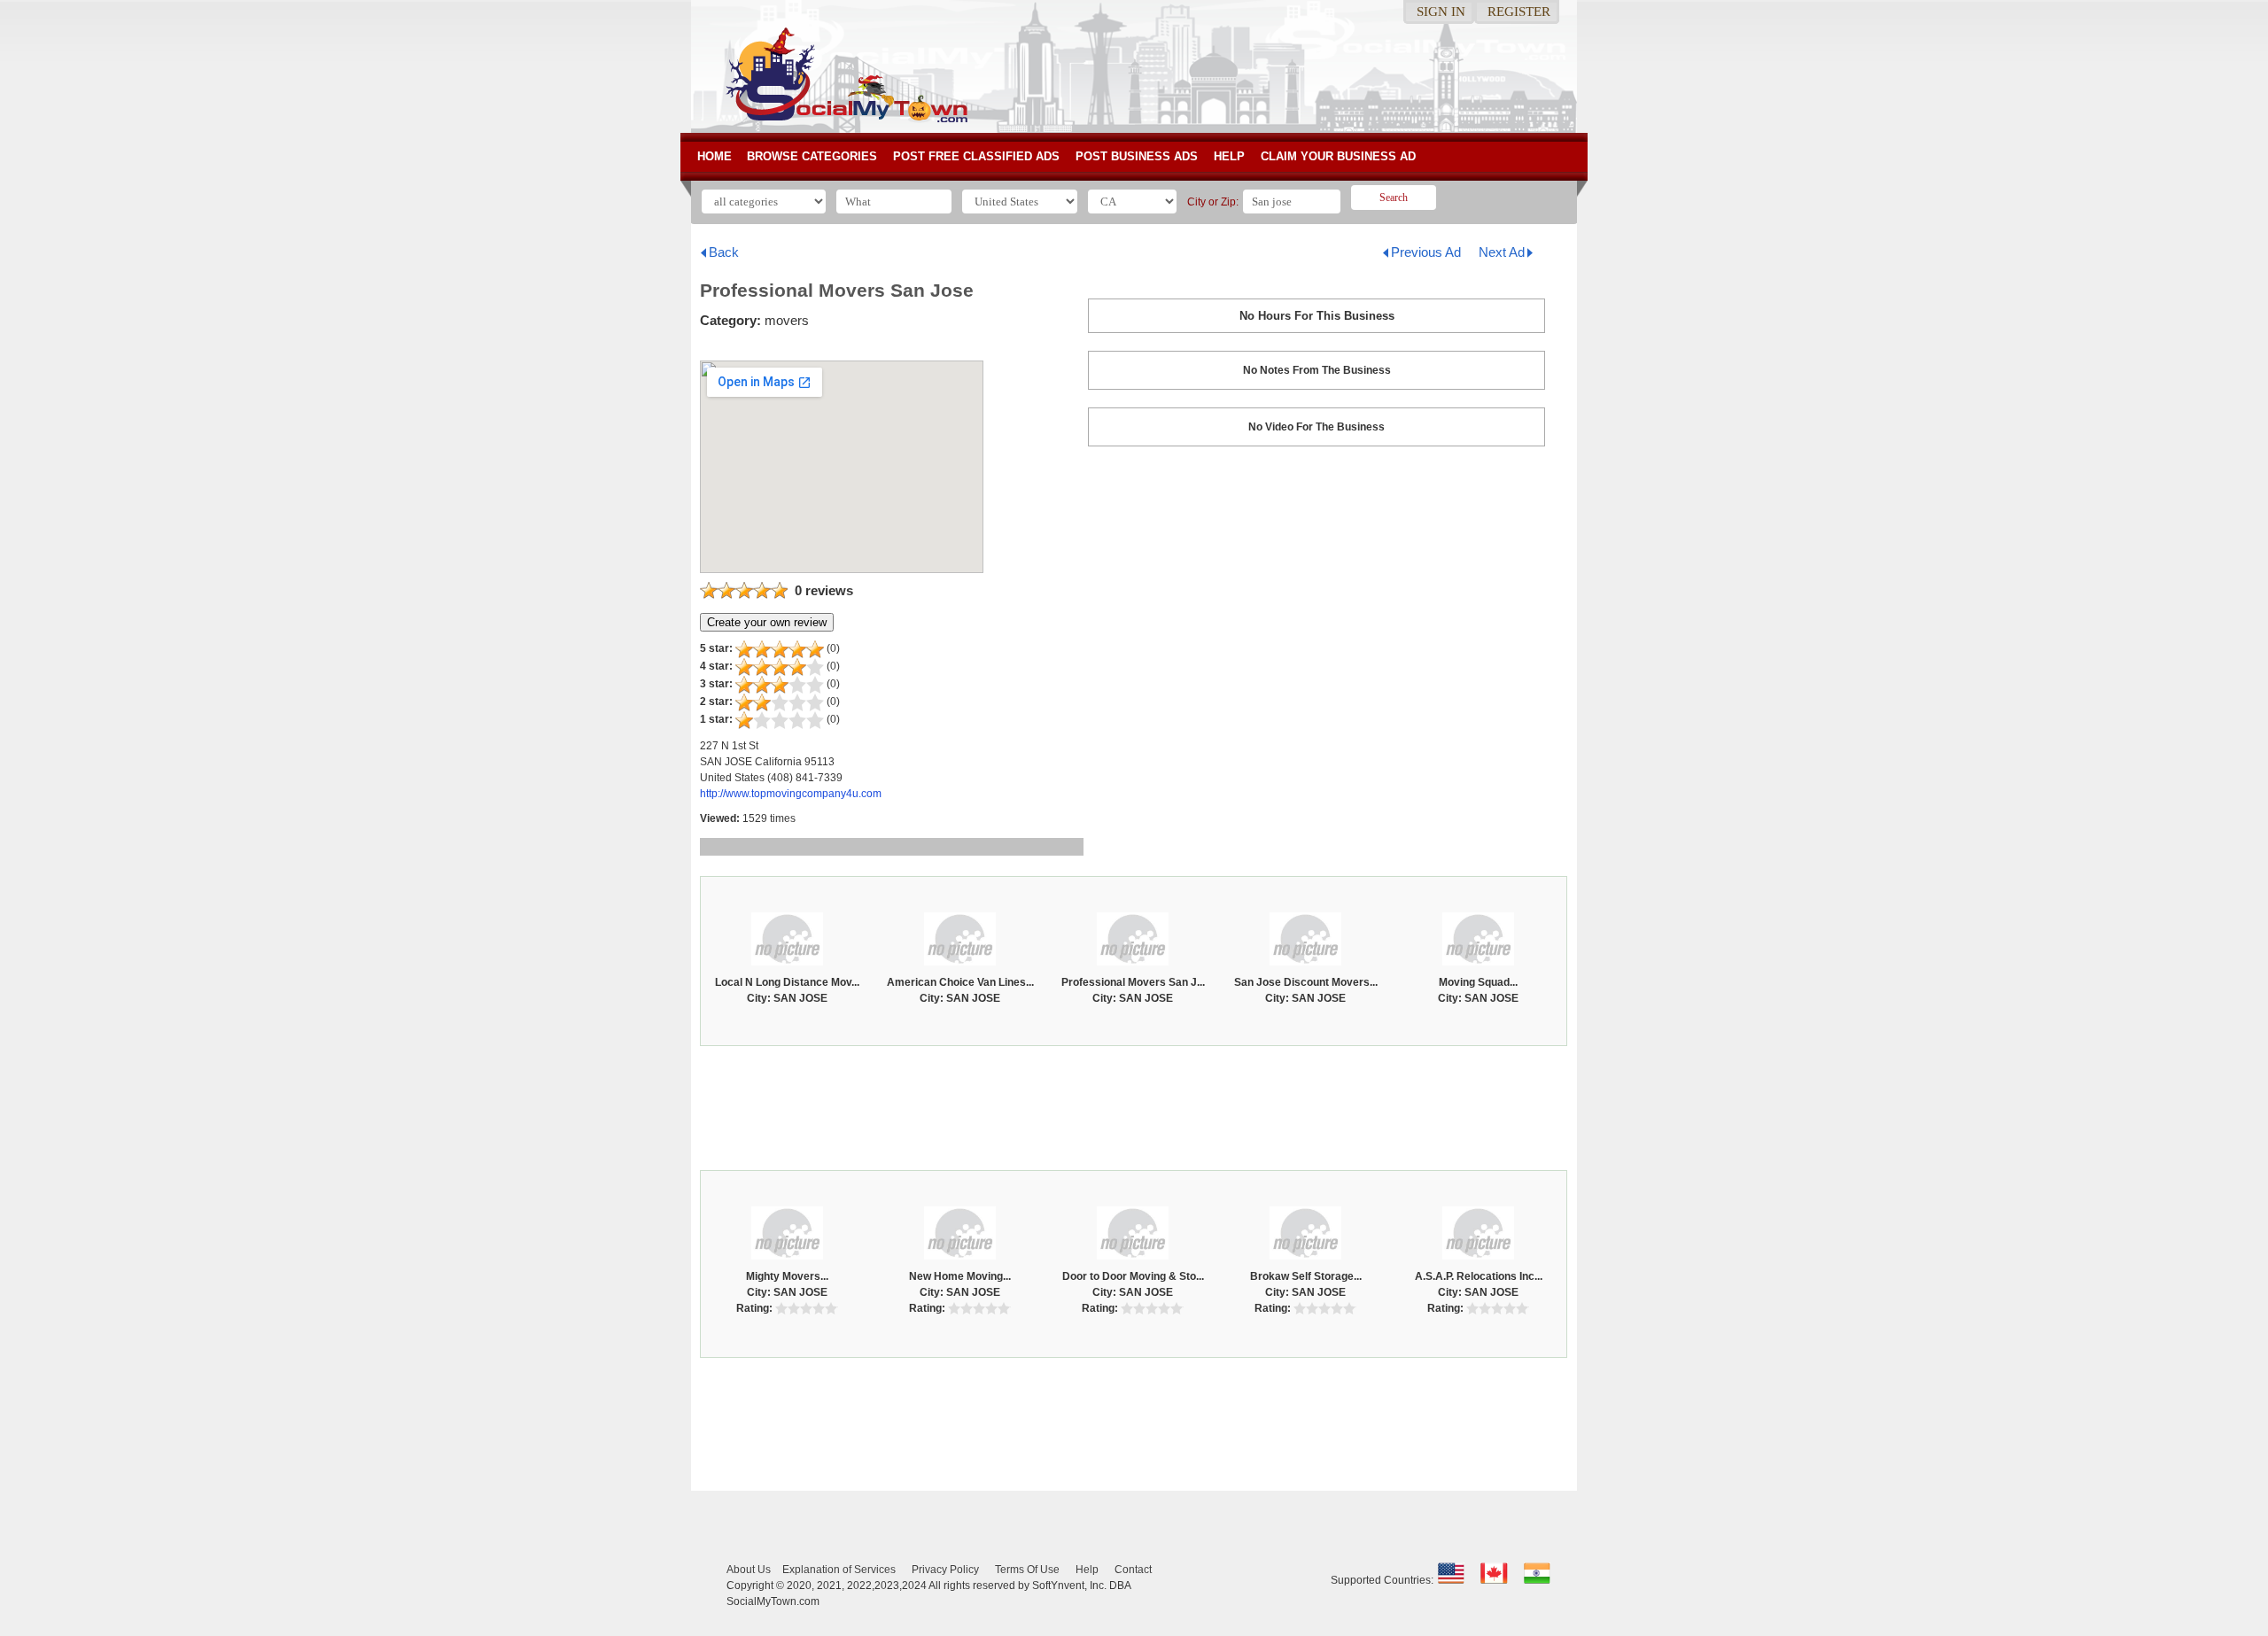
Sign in (1441, 12)
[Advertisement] (1134, 1104)
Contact (1133, 1570)
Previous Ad (1426, 252)
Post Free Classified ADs (976, 156)
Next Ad (1502, 252)
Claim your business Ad (1338, 156)
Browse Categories (812, 156)
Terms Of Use (1027, 1570)
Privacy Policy (945, 1570)
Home (715, 156)
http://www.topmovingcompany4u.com (791, 794)
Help (1229, 156)
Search (1394, 198)
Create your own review (767, 622)
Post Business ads (1137, 156)
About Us (749, 1570)
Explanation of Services (839, 1570)
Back (724, 252)
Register (1519, 12)
